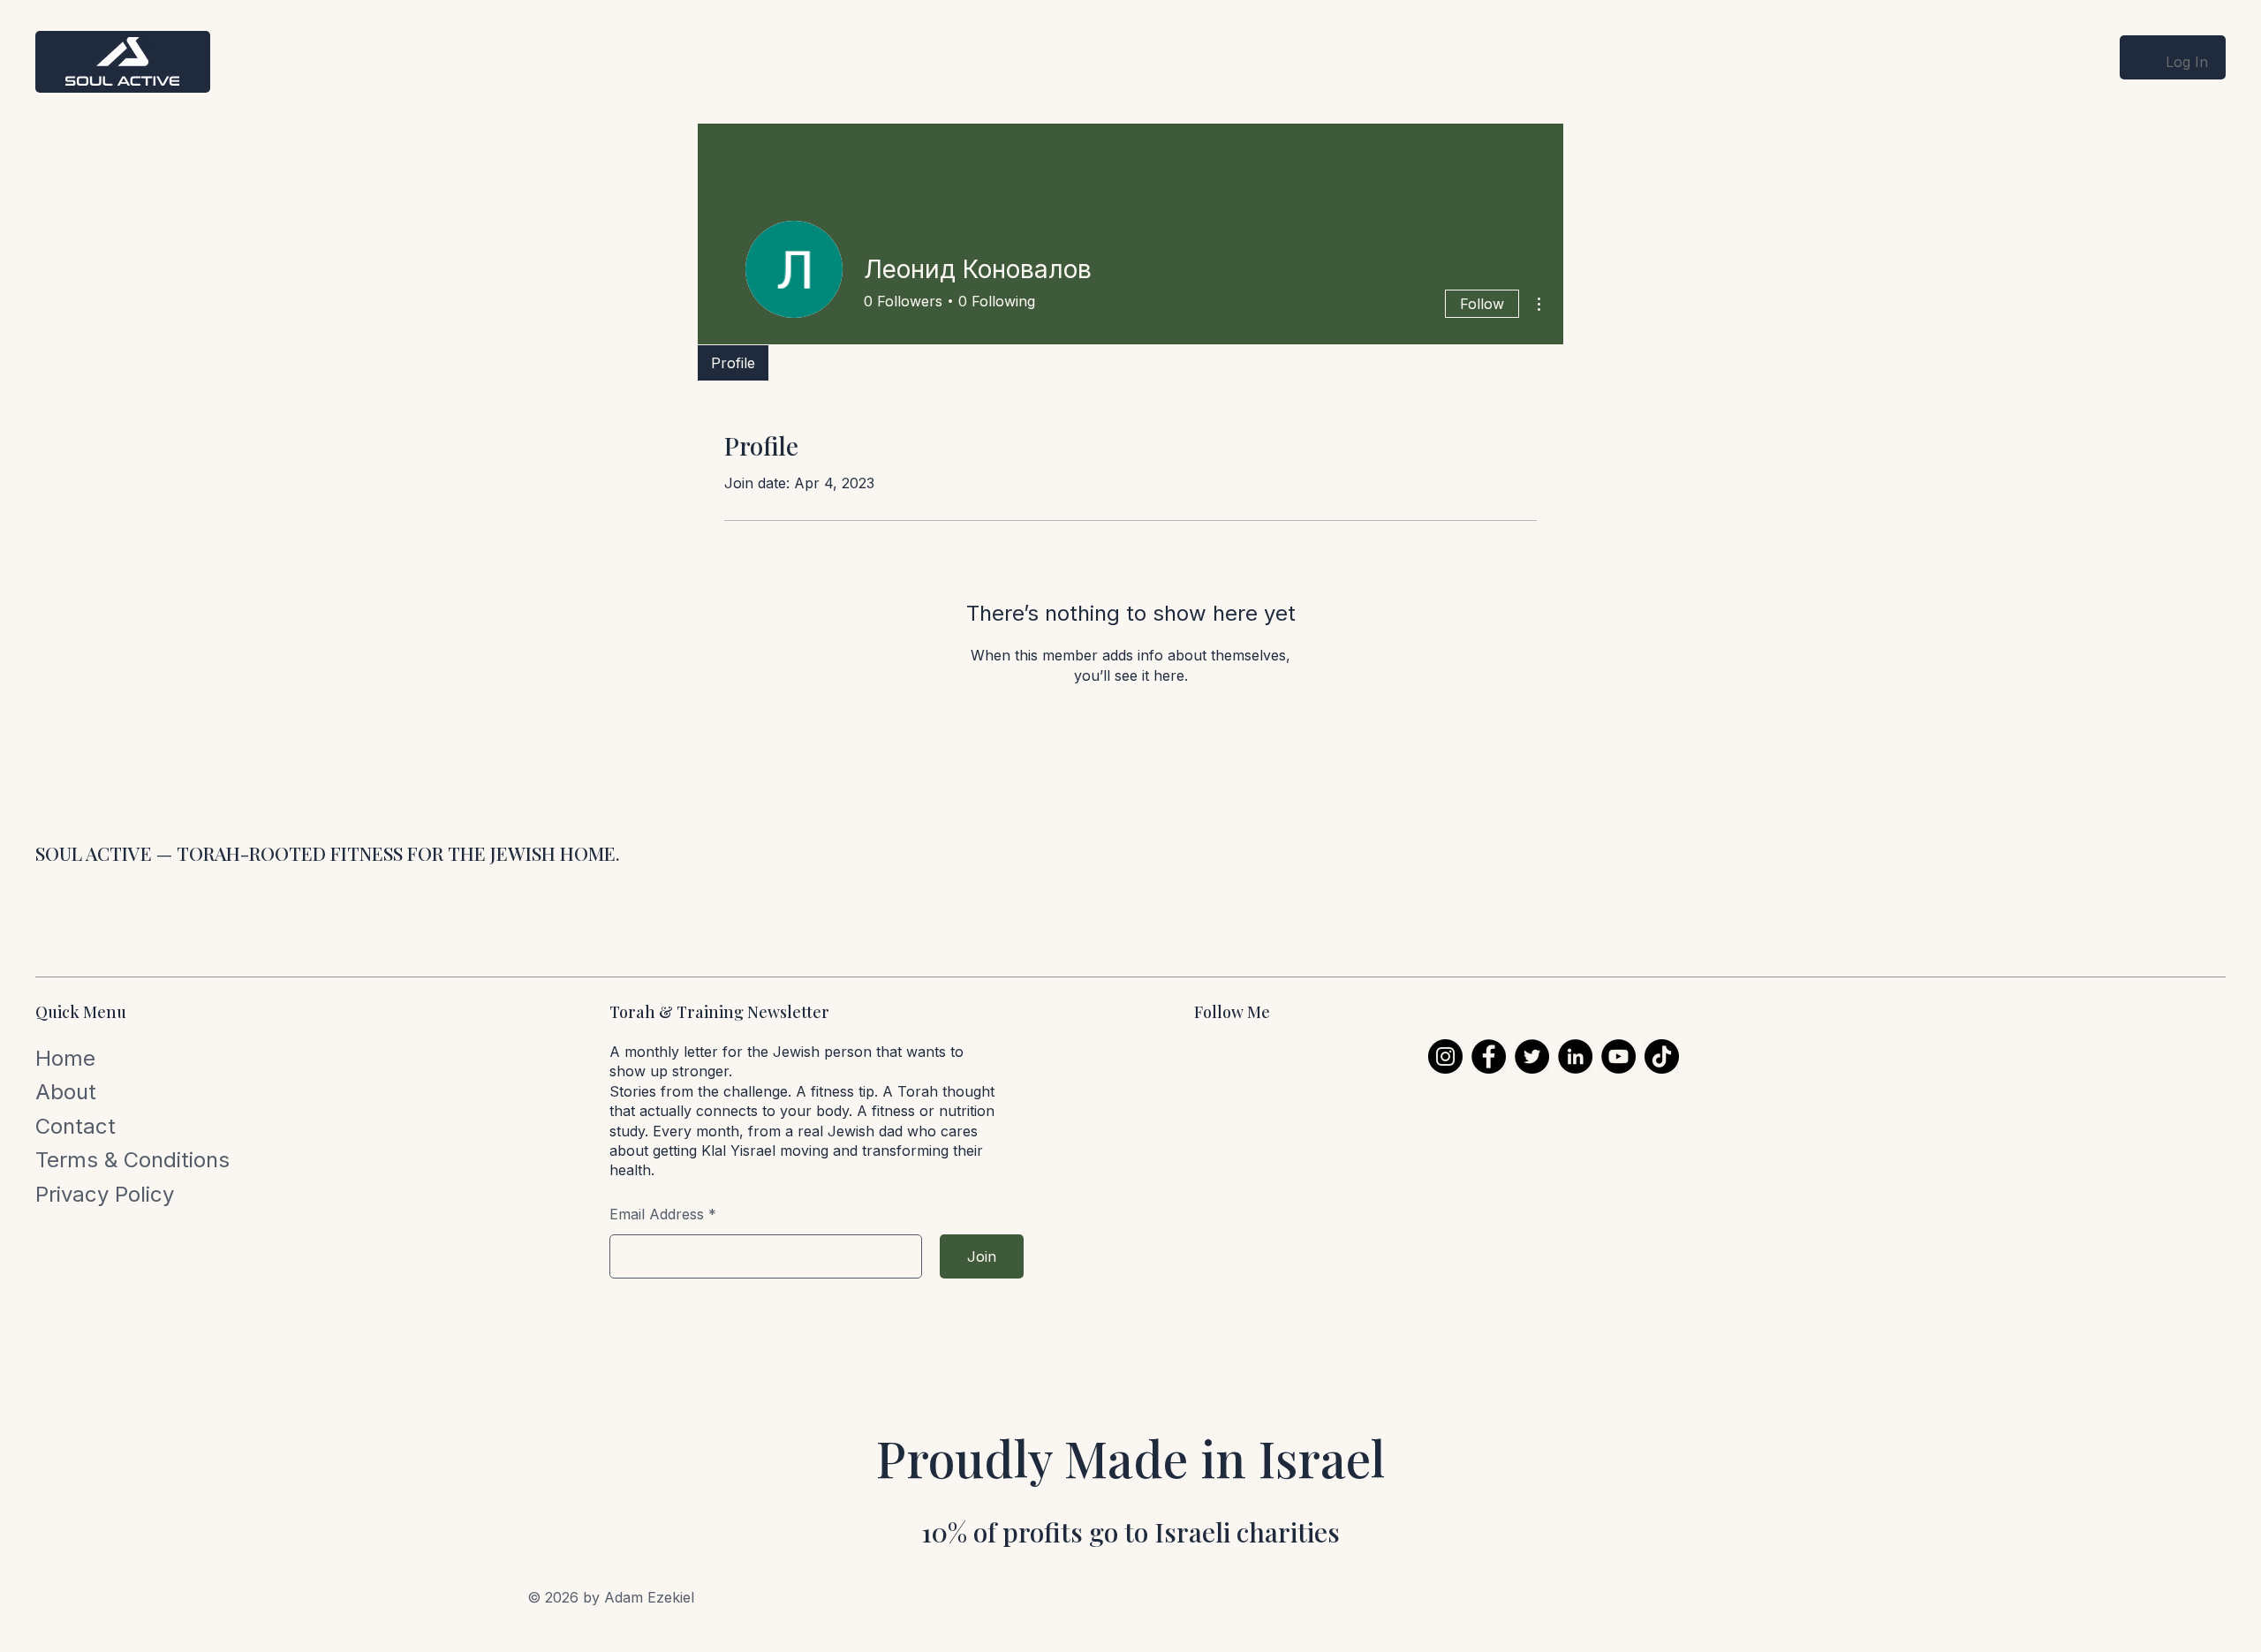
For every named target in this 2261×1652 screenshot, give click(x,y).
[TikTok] (1662, 1056)
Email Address (657, 1214)
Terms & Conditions (132, 1160)
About (66, 1092)
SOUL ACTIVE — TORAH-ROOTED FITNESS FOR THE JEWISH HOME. (328, 853)
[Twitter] (1532, 1056)
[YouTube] (1618, 1056)
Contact (76, 1126)
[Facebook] (1489, 1056)
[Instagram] (1445, 1056)
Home (65, 1058)
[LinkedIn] (1575, 1056)
